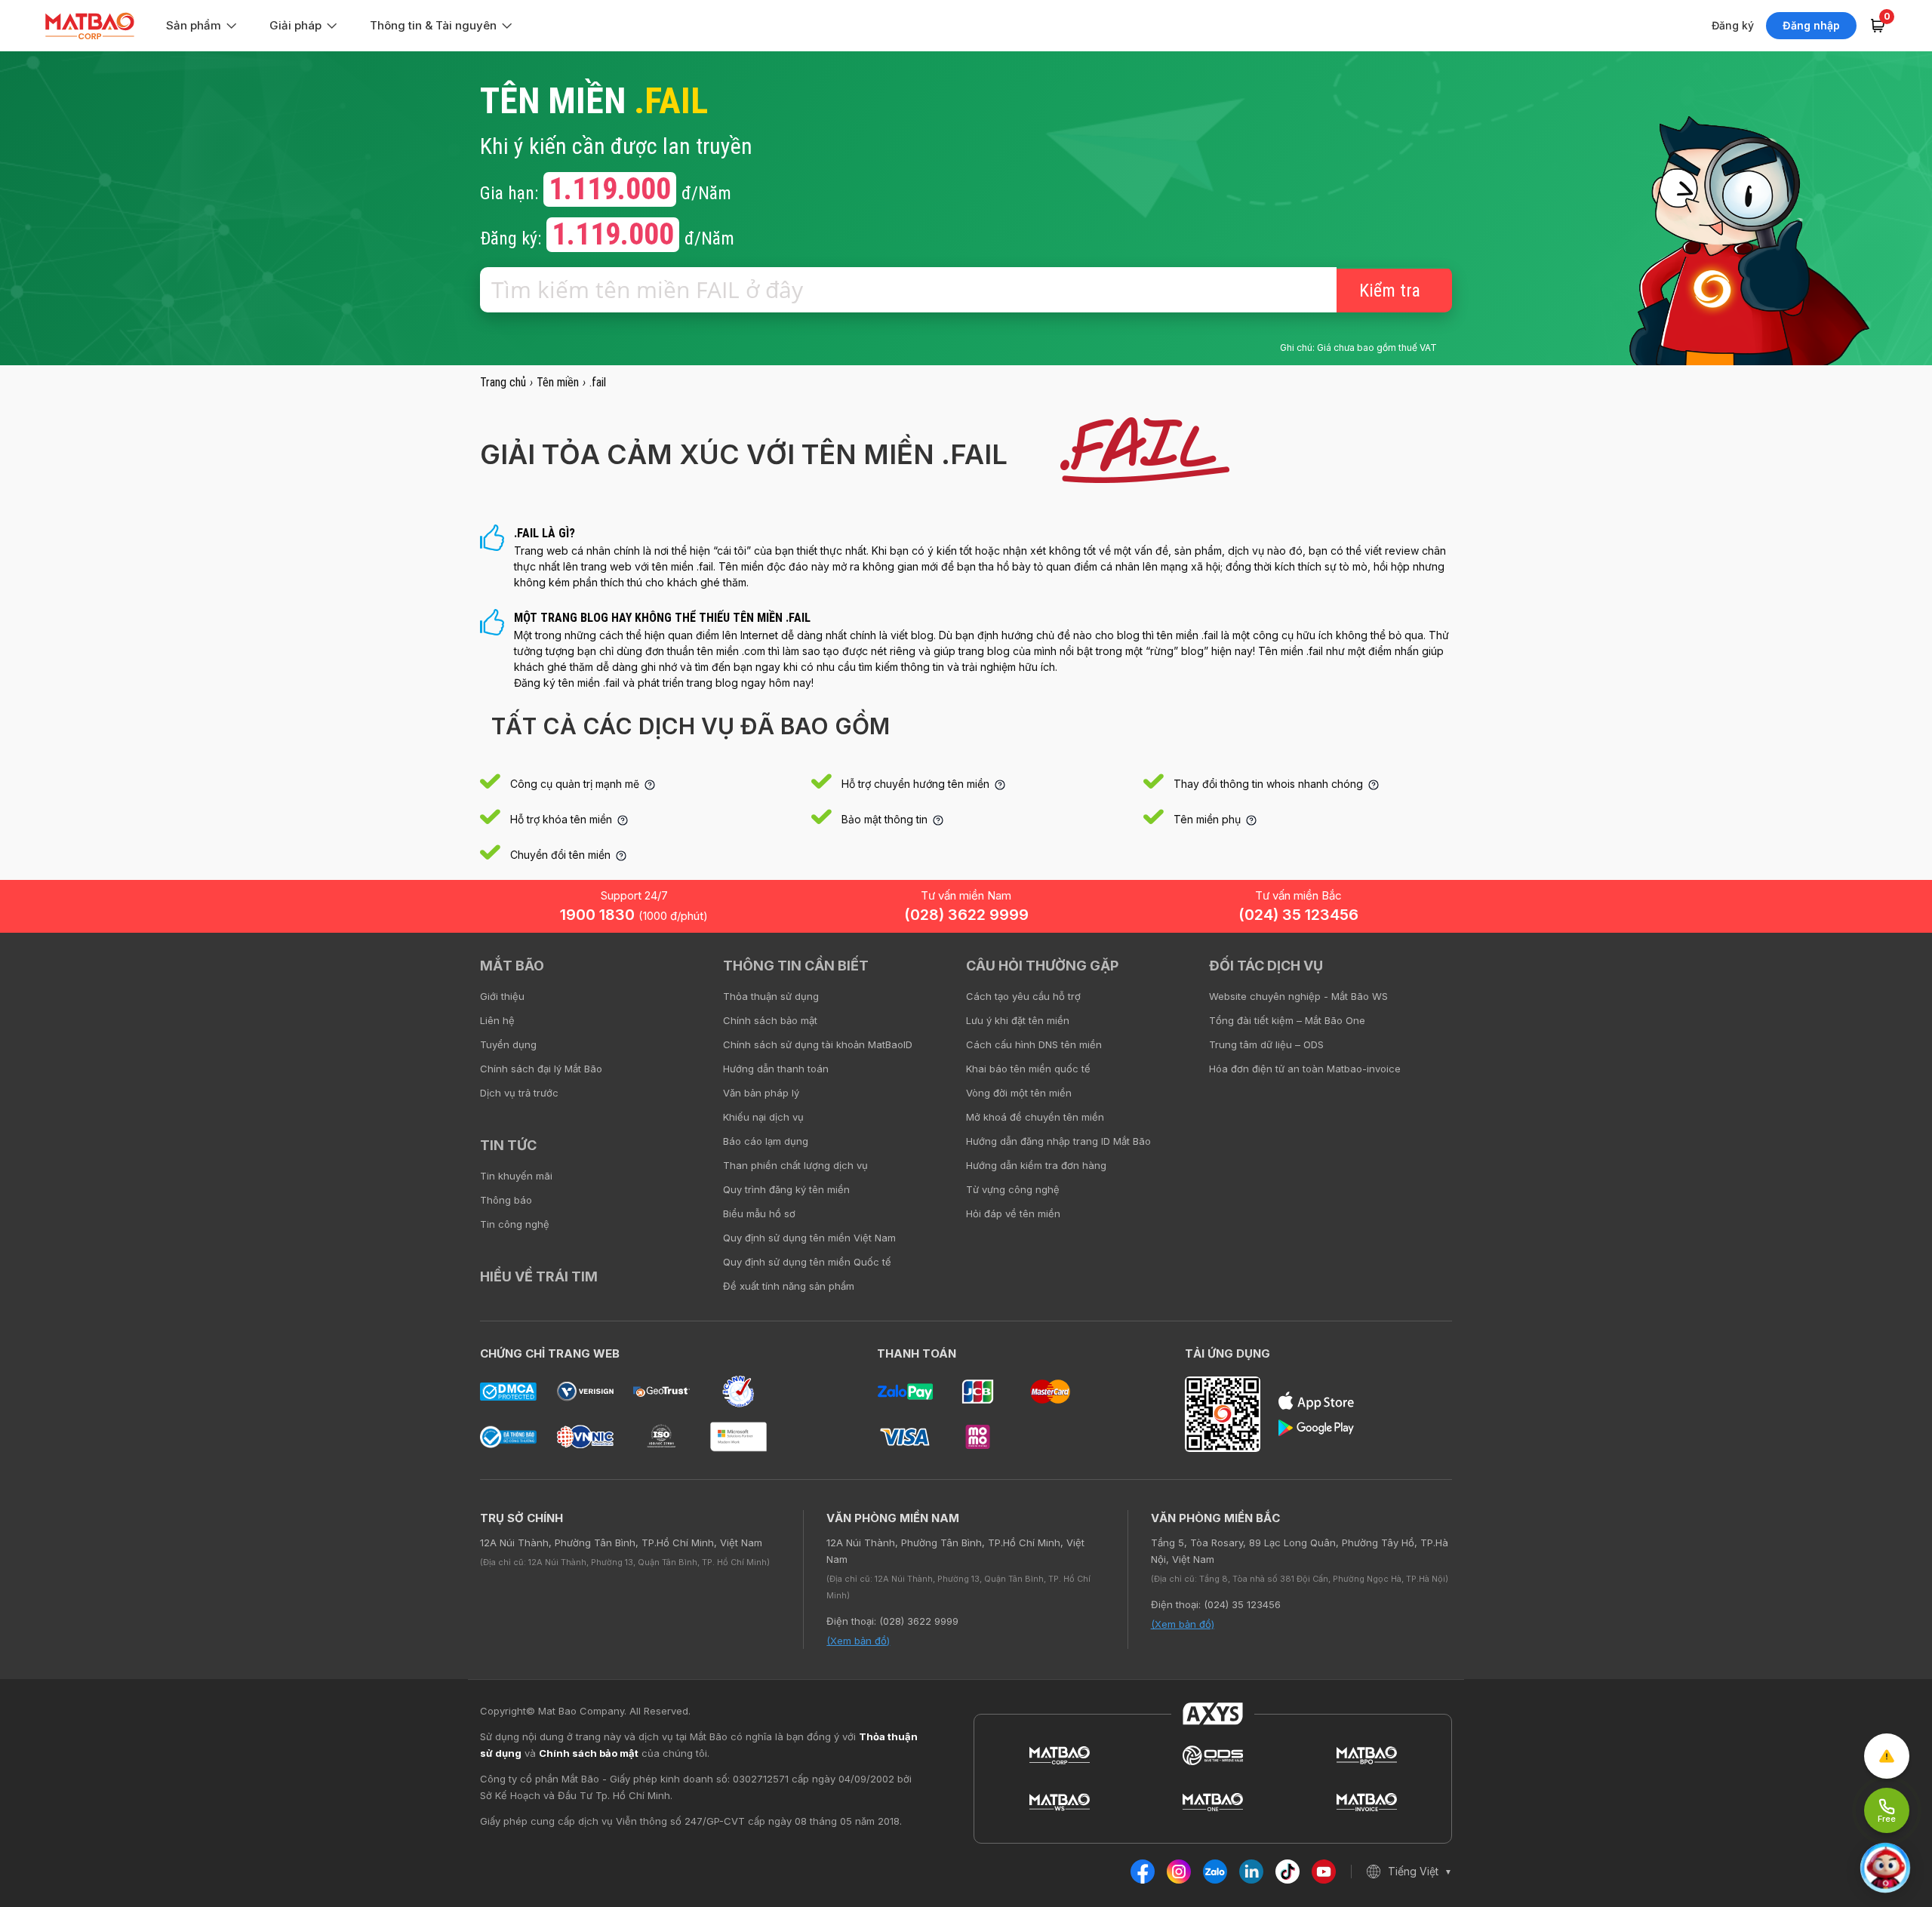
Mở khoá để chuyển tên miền (1035, 1117)
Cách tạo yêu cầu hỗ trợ (1023, 996)
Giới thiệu (502, 996)
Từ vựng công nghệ (1013, 1189)
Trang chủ (503, 382)
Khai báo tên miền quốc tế (1028, 1069)
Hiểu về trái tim (539, 1276)
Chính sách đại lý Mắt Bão (541, 1069)
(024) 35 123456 (1298, 915)
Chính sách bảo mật (770, 1020)
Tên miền (558, 382)
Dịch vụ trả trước (519, 1093)
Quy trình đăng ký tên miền (786, 1189)
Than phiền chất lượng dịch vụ (795, 1165)
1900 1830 (634, 915)
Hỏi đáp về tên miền (1013, 1213)
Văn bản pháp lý (761, 1093)
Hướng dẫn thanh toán (776, 1069)
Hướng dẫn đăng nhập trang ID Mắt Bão (1058, 1141)
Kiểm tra (1390, 291)
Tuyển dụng (508, 1044)
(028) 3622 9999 (966, 915)
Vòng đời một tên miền (1019, 1093)
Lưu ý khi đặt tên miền (1018, 1020)
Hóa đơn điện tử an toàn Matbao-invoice (1305, 1069)
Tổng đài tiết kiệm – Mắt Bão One (1287, 1020)
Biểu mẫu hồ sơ (759, 1213)
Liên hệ (497, 1020)
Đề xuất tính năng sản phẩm (789, 1286)
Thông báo (506, 1200)
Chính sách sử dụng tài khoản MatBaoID (818, 1044)
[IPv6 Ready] (1894, 977)
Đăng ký (1733, 25)
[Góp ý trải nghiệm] (1887, 1756)
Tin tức (508, 1145)
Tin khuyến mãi (516, 1176)
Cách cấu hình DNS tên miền (1034, 1044)
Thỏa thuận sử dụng (771, 996)
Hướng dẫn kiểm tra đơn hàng (1036, 1165)
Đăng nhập (1811, 25)
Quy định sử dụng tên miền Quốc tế (807, 1262)
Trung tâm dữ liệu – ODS (1266, 1044)
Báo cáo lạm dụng (766, 1141)
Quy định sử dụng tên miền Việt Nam (809, 1238)
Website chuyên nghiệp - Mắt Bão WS (1298, 996)
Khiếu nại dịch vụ (763, 1117)
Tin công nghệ (515, 1224)
